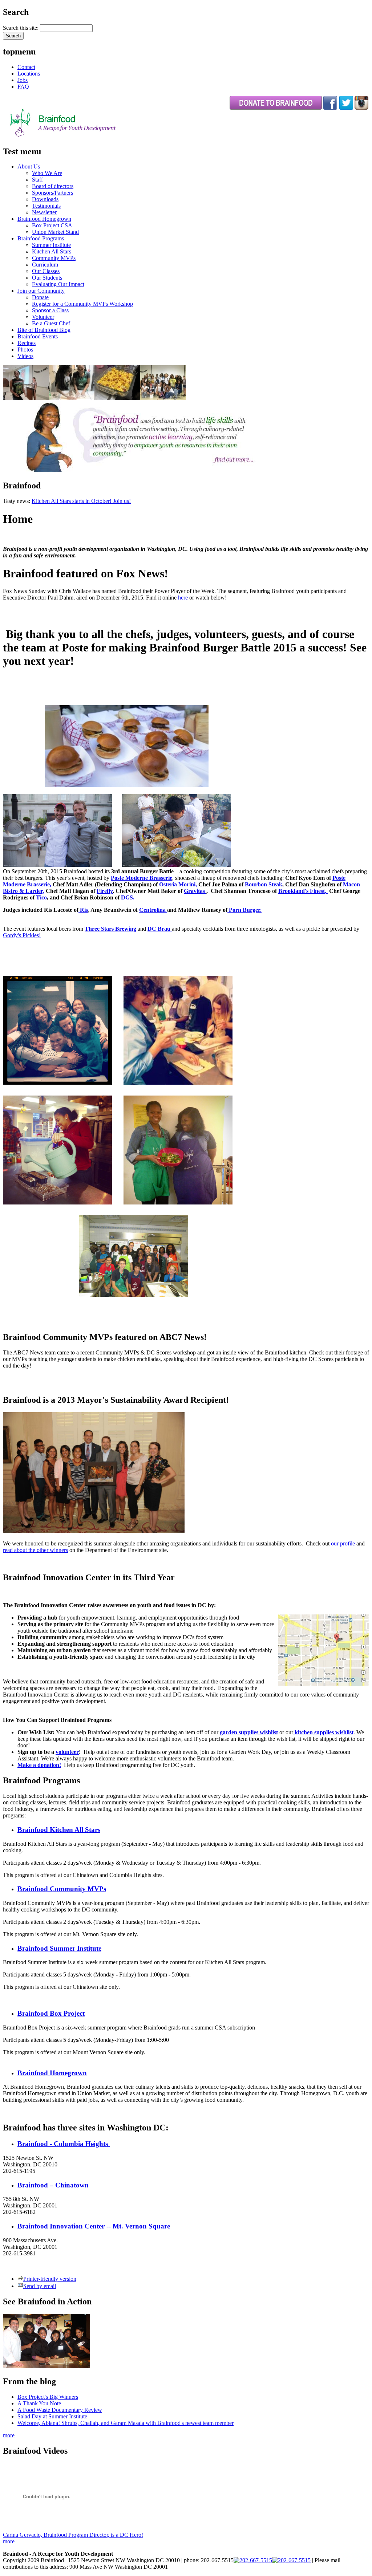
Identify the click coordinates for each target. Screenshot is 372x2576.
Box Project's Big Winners (48, 2397)
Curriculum (45, 265)
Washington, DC (33, 963)
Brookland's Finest (302, 891)
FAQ (23, 87)
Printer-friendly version (50, 2279)
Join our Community (41, 291)
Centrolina (153, 910)
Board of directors (53, 186)
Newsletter (44, 212)
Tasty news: (17, 501)
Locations (29, 74)
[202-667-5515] (253, 2560)
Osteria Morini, (178, 884)
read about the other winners (35, 1550)
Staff (37, 180)
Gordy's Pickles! (22, 935)
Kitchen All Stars (52, 251)
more (9, 2435)
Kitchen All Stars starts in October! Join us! (81, 501)
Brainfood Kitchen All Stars (59, 1830)
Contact (26, 67)
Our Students (47, 278)
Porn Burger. (244, 910)
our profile (343, 1543)
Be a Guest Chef (51, 323)
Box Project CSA (52, 225)
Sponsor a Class (50, 310)
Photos (25, 350)
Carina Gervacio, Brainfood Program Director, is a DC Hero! (73, 2535)
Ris (83, 910)
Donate (40, 297)
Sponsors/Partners (52, 193)
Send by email (40, 2286)
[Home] (81, 136)
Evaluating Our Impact (58, 284)
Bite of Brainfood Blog (44, 330)
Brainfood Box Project (51, 2013)
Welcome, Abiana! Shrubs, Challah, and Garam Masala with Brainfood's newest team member (126, 2423)
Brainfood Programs (41, 238)
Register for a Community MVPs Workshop (82, 304)
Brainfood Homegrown (44, 219)
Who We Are (47, 173)
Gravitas (194, 891)
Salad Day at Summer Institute (52, 2416)
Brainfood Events (38, 336)
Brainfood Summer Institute (59, 1948)
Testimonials (46, 206)
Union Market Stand (55, 232)
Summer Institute (51, 245)
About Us (29, 166)
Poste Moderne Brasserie (141, 878)
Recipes (27, 343)
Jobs (23, 80)
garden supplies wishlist (249, 1732)
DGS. (128, 897)
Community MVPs (54, 258)
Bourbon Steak (264, 884)
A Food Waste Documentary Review (60, 2410)
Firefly (105, 891)
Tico (41, 897)
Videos (25, 356)
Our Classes (46, 271)
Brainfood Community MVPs (62, 1889)
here (183, 598)
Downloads (45, 199)
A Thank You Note (39, 2403)
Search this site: (21, 28)
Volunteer (43, 317)
